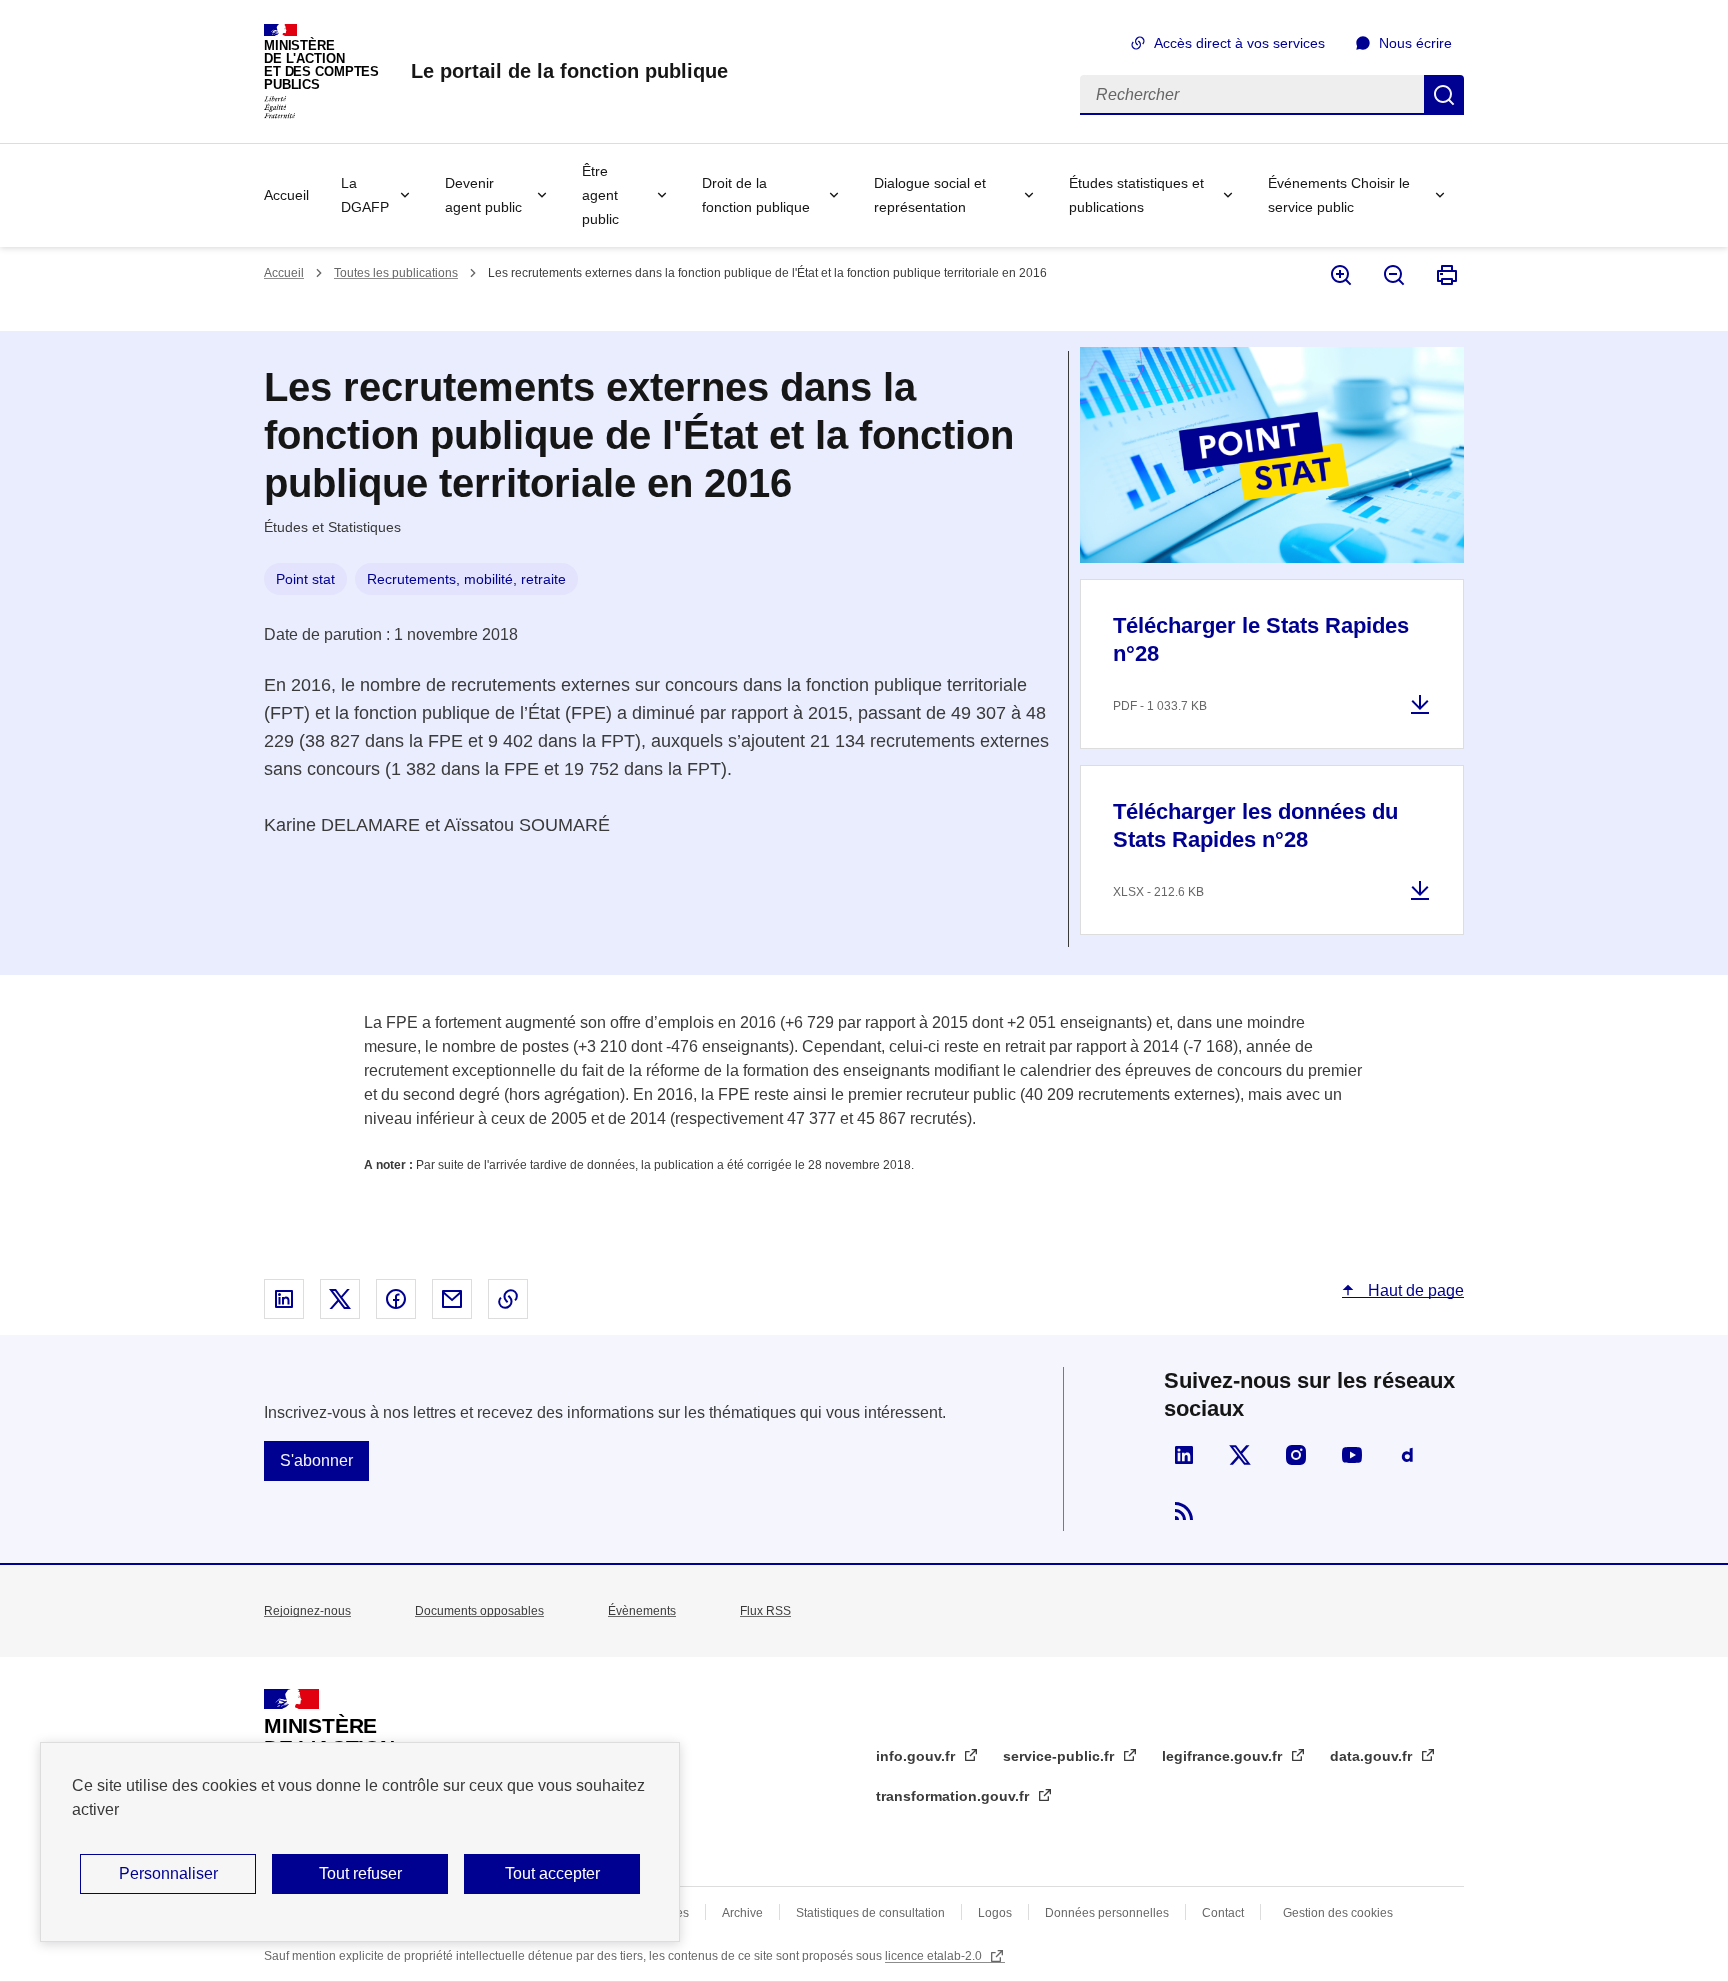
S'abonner (316, 1460)
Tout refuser (360, 1873)
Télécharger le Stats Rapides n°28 (1261, 639)
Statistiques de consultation (870, 1913)
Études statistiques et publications (1136, 195)
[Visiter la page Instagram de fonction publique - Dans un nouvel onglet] (1296, 1455)
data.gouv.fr (1373, 1756)
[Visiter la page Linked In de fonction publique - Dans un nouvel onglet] (1184, 1455)
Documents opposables (479, 1611)
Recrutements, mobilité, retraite (466, 579)
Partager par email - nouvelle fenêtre (452, 1299)
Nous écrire (1415, 43)
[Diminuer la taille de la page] (1392, 275)
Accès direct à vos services (1239, 43)
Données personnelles (1107, 1913)
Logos (995, 1913)
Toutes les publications (396, 273)
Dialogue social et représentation (930, 195)
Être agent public (600, 195)
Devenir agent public (483, 195)
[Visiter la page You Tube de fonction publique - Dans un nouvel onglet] (1352, 1455)
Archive (742, 1913)
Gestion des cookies (1338, 1913)
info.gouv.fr (917, 1756)
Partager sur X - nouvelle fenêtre (340, 1299)
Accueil (286, 195)
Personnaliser (168, 1873)
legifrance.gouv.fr (1224, 1756)
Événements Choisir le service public (1339, 195)
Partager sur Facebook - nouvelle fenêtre (396, 1299)
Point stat (305, 579)
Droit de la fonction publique (756, 195)
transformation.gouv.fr (954, 1796)
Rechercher (1444, 95)
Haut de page (1414, 1290)
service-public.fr (1060, 1756)
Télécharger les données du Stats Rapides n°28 (1255, 825)
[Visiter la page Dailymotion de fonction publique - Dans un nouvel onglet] (1408, 1455)
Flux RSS (765, 1611)
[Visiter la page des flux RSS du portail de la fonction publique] (1184, 1511)
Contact (1223, 1913)
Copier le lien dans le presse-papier (508, 1299)
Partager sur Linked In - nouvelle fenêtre (284, 1299)
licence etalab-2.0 (935, 1956)
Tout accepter (552, 1873)
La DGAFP (365, 195)
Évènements (642, 1611)
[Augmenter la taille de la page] (1339, 275)
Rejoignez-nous (307, 1611)
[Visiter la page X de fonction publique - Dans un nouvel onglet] (1240, 1455)
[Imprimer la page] (1445, 275)
